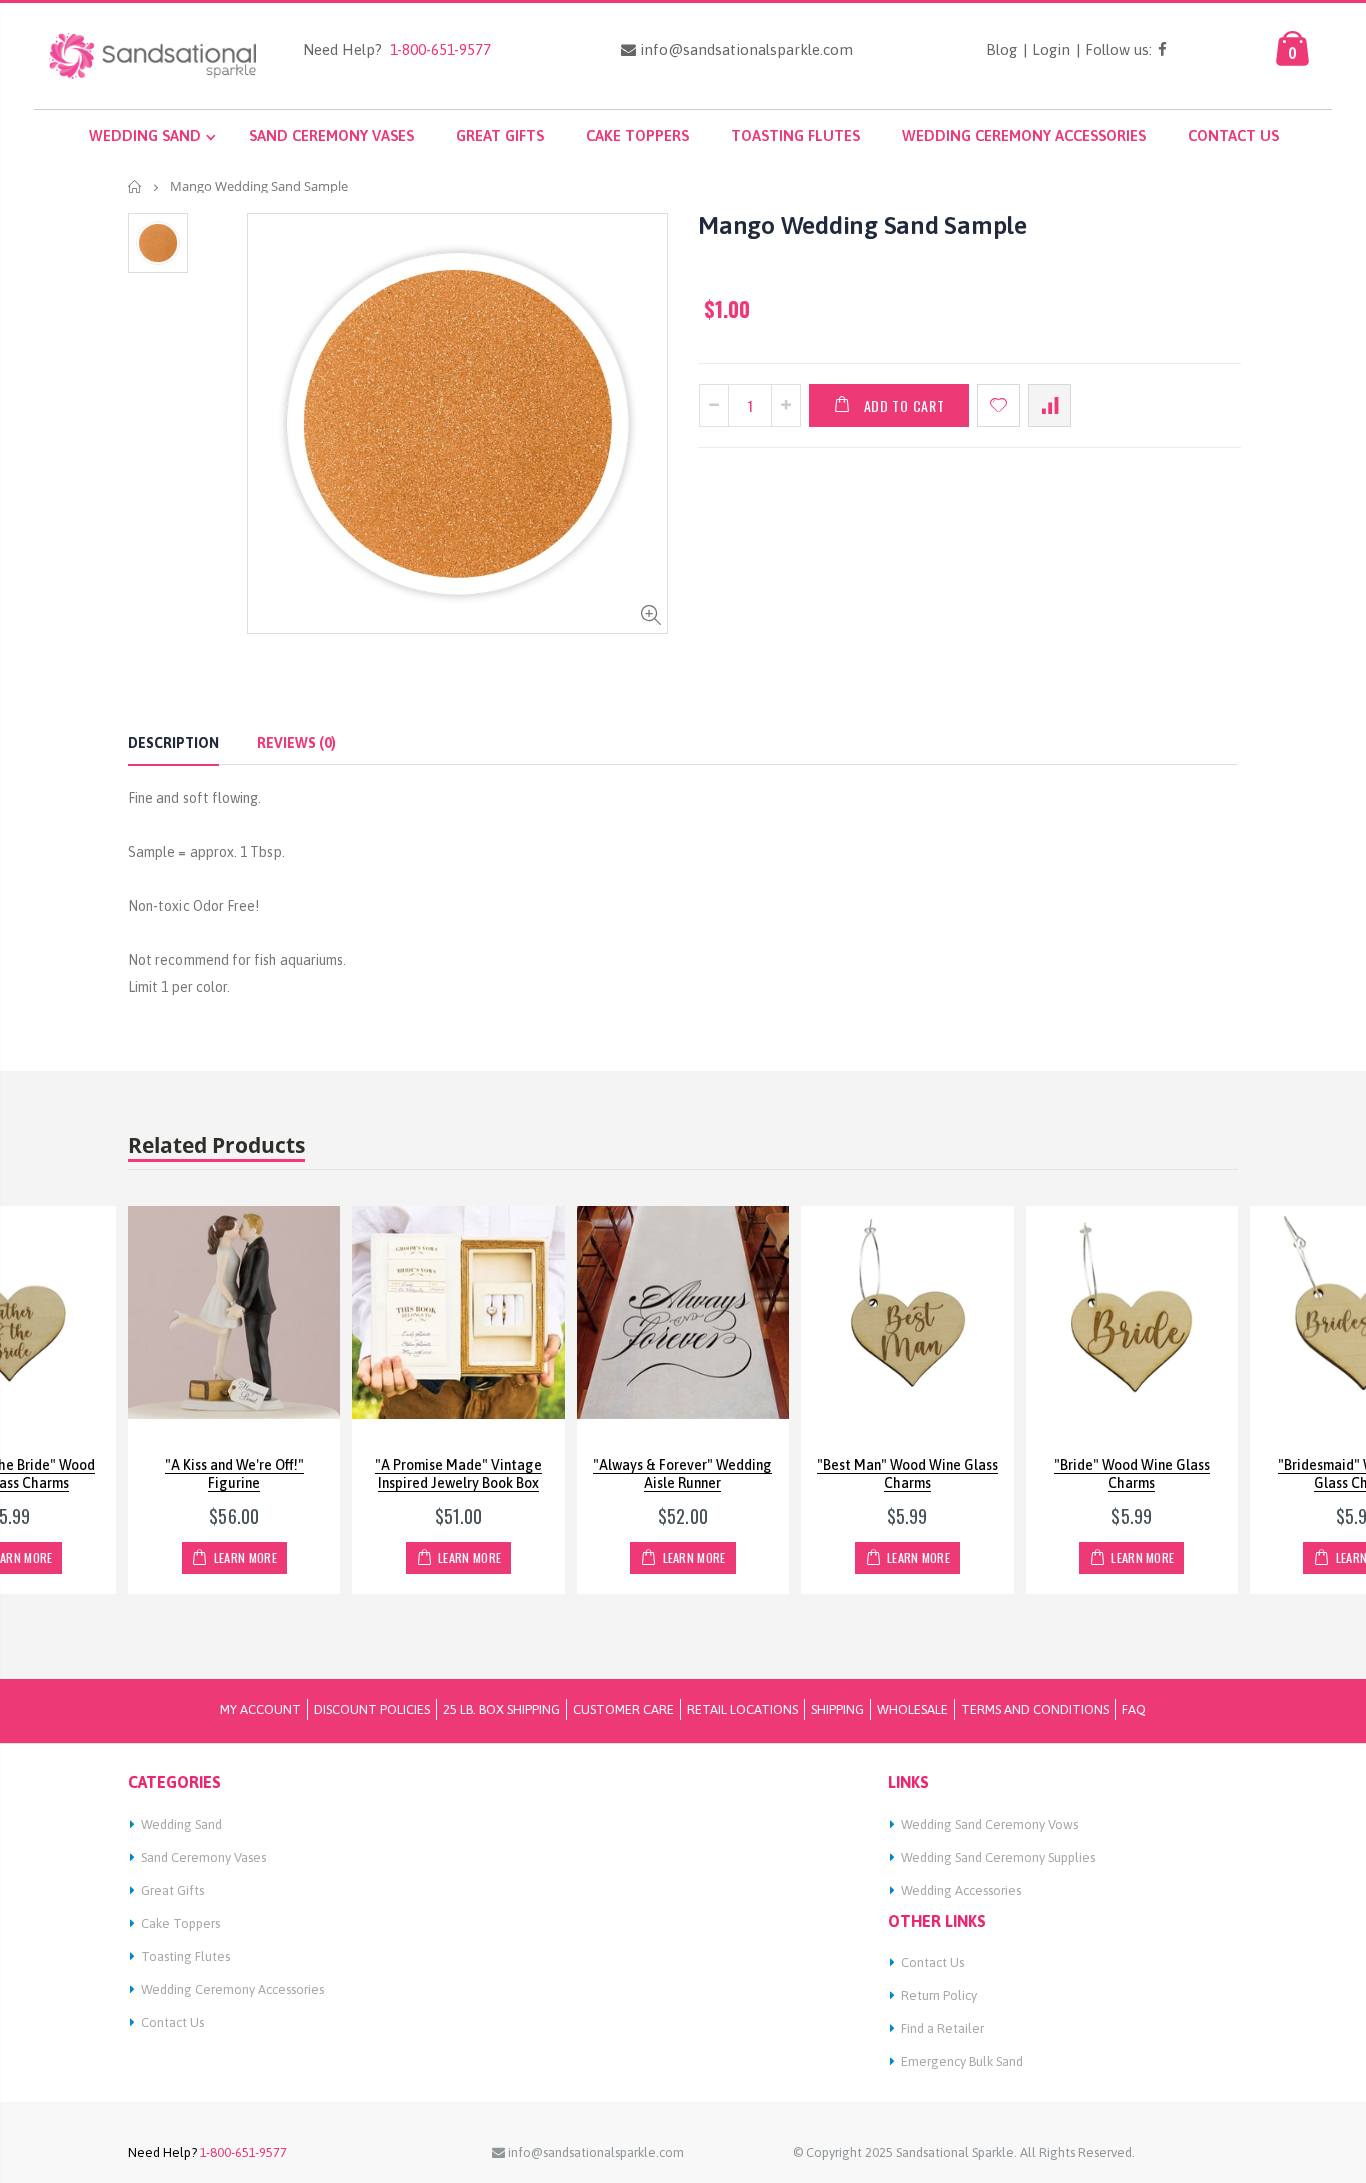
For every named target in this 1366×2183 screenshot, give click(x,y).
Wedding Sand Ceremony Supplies (998, 1857)
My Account (260, 1709)
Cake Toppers (180, 1923)
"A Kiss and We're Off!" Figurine (234, 1474)
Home (135, 186)
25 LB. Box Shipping (501, 1709)
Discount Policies (372, 1709)
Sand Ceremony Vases (203, 1857)
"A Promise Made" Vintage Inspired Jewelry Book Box (458, 1474)
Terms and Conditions (1035, 1709)
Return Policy (939, 1995)
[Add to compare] (1049, 405)
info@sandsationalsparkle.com (744, 50)
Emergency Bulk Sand (962, 2061)
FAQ (1134, 1709)
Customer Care (623, 1709)
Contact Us (172, 2022)
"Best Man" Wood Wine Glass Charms (907, 1474)
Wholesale (912, 1709)
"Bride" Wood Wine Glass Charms (1132, 1474)
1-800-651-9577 (436, 49)
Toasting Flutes (185, 1956)
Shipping (837, 1709)
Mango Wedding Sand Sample (862, 225)
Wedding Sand (181, 1824)
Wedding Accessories (961, 1890)
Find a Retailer (942, 2028)
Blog (1001, 50)
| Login (1046, 50)
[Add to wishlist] (998, 405)
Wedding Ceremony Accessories (232, 1989)
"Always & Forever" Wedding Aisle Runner (682, 1474)
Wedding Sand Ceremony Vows (989, 1824)
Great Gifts (172, 1890)
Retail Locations (742, 1709)
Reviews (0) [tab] (296, 743)
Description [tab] (173, 743)
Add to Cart (904, 405)
